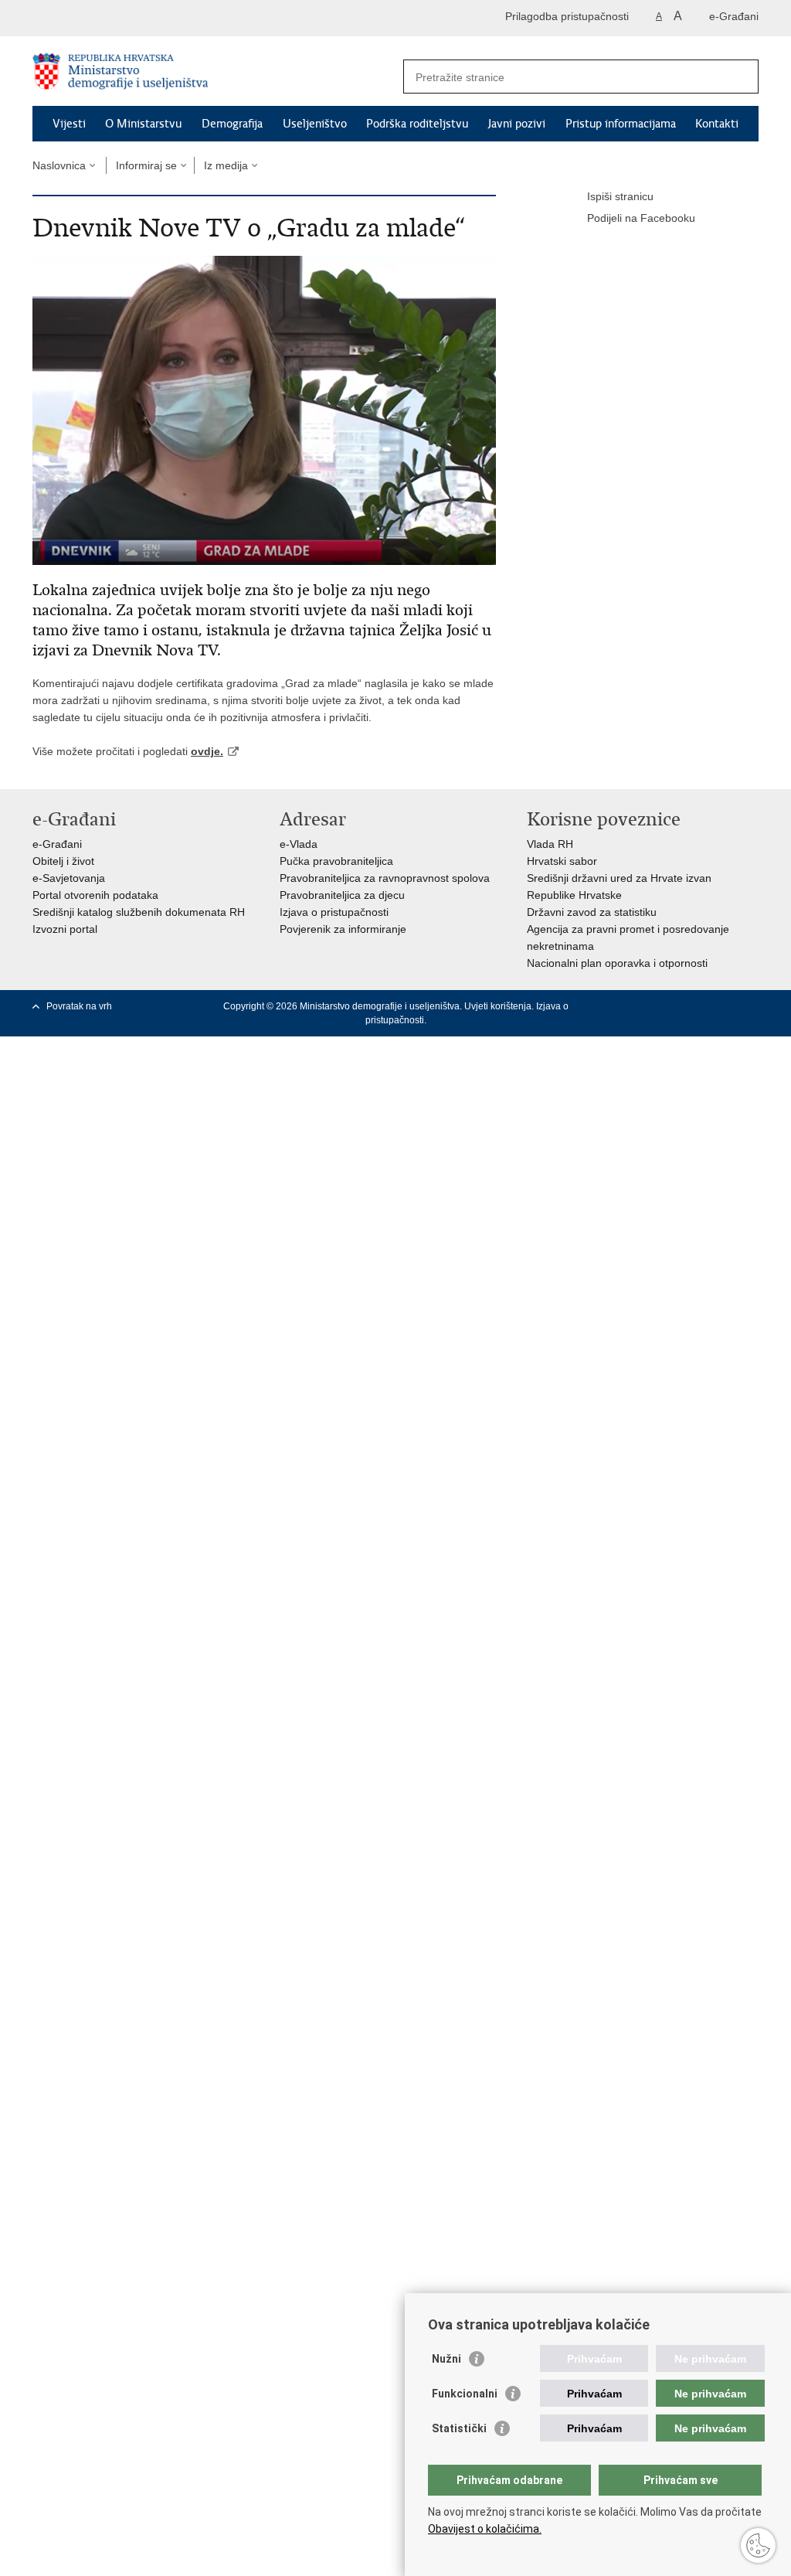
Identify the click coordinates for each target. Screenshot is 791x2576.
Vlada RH (550, 844)
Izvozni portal (65, 929)
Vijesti (69, 124)
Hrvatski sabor (562, 861)
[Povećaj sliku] (264, 410)
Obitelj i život (63, 861)
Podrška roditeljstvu (417, 124)
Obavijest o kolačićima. (485, 2529)
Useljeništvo (315, 124)
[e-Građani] (98, 18)
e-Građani (734, 16)
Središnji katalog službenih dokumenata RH (139, 912)
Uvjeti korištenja (498, 1006)
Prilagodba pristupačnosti (567, 16)
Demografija (232, 124)
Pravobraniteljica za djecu (342, 895)
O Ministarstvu (143, 124)
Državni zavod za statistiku (592, 912)
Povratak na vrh (79, 1006)
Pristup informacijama (621, 124)
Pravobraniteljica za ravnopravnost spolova (385, 878)
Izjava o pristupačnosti (334, 912)
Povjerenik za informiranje (343, 929)
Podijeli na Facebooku (641, 218)
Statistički (459, 2428)
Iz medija (226, 165)
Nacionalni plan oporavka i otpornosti (617, 963)
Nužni (446, 2359)
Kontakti (717, 124)
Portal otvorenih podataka (95, 895)
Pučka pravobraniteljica (336, 861)
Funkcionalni (465, 2394)
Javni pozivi (517, 124)
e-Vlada (299, 844)
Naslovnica (59, 165)
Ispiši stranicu (620, 196)
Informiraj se (146, 165)
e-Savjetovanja (69, 878)
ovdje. (207, 751)
